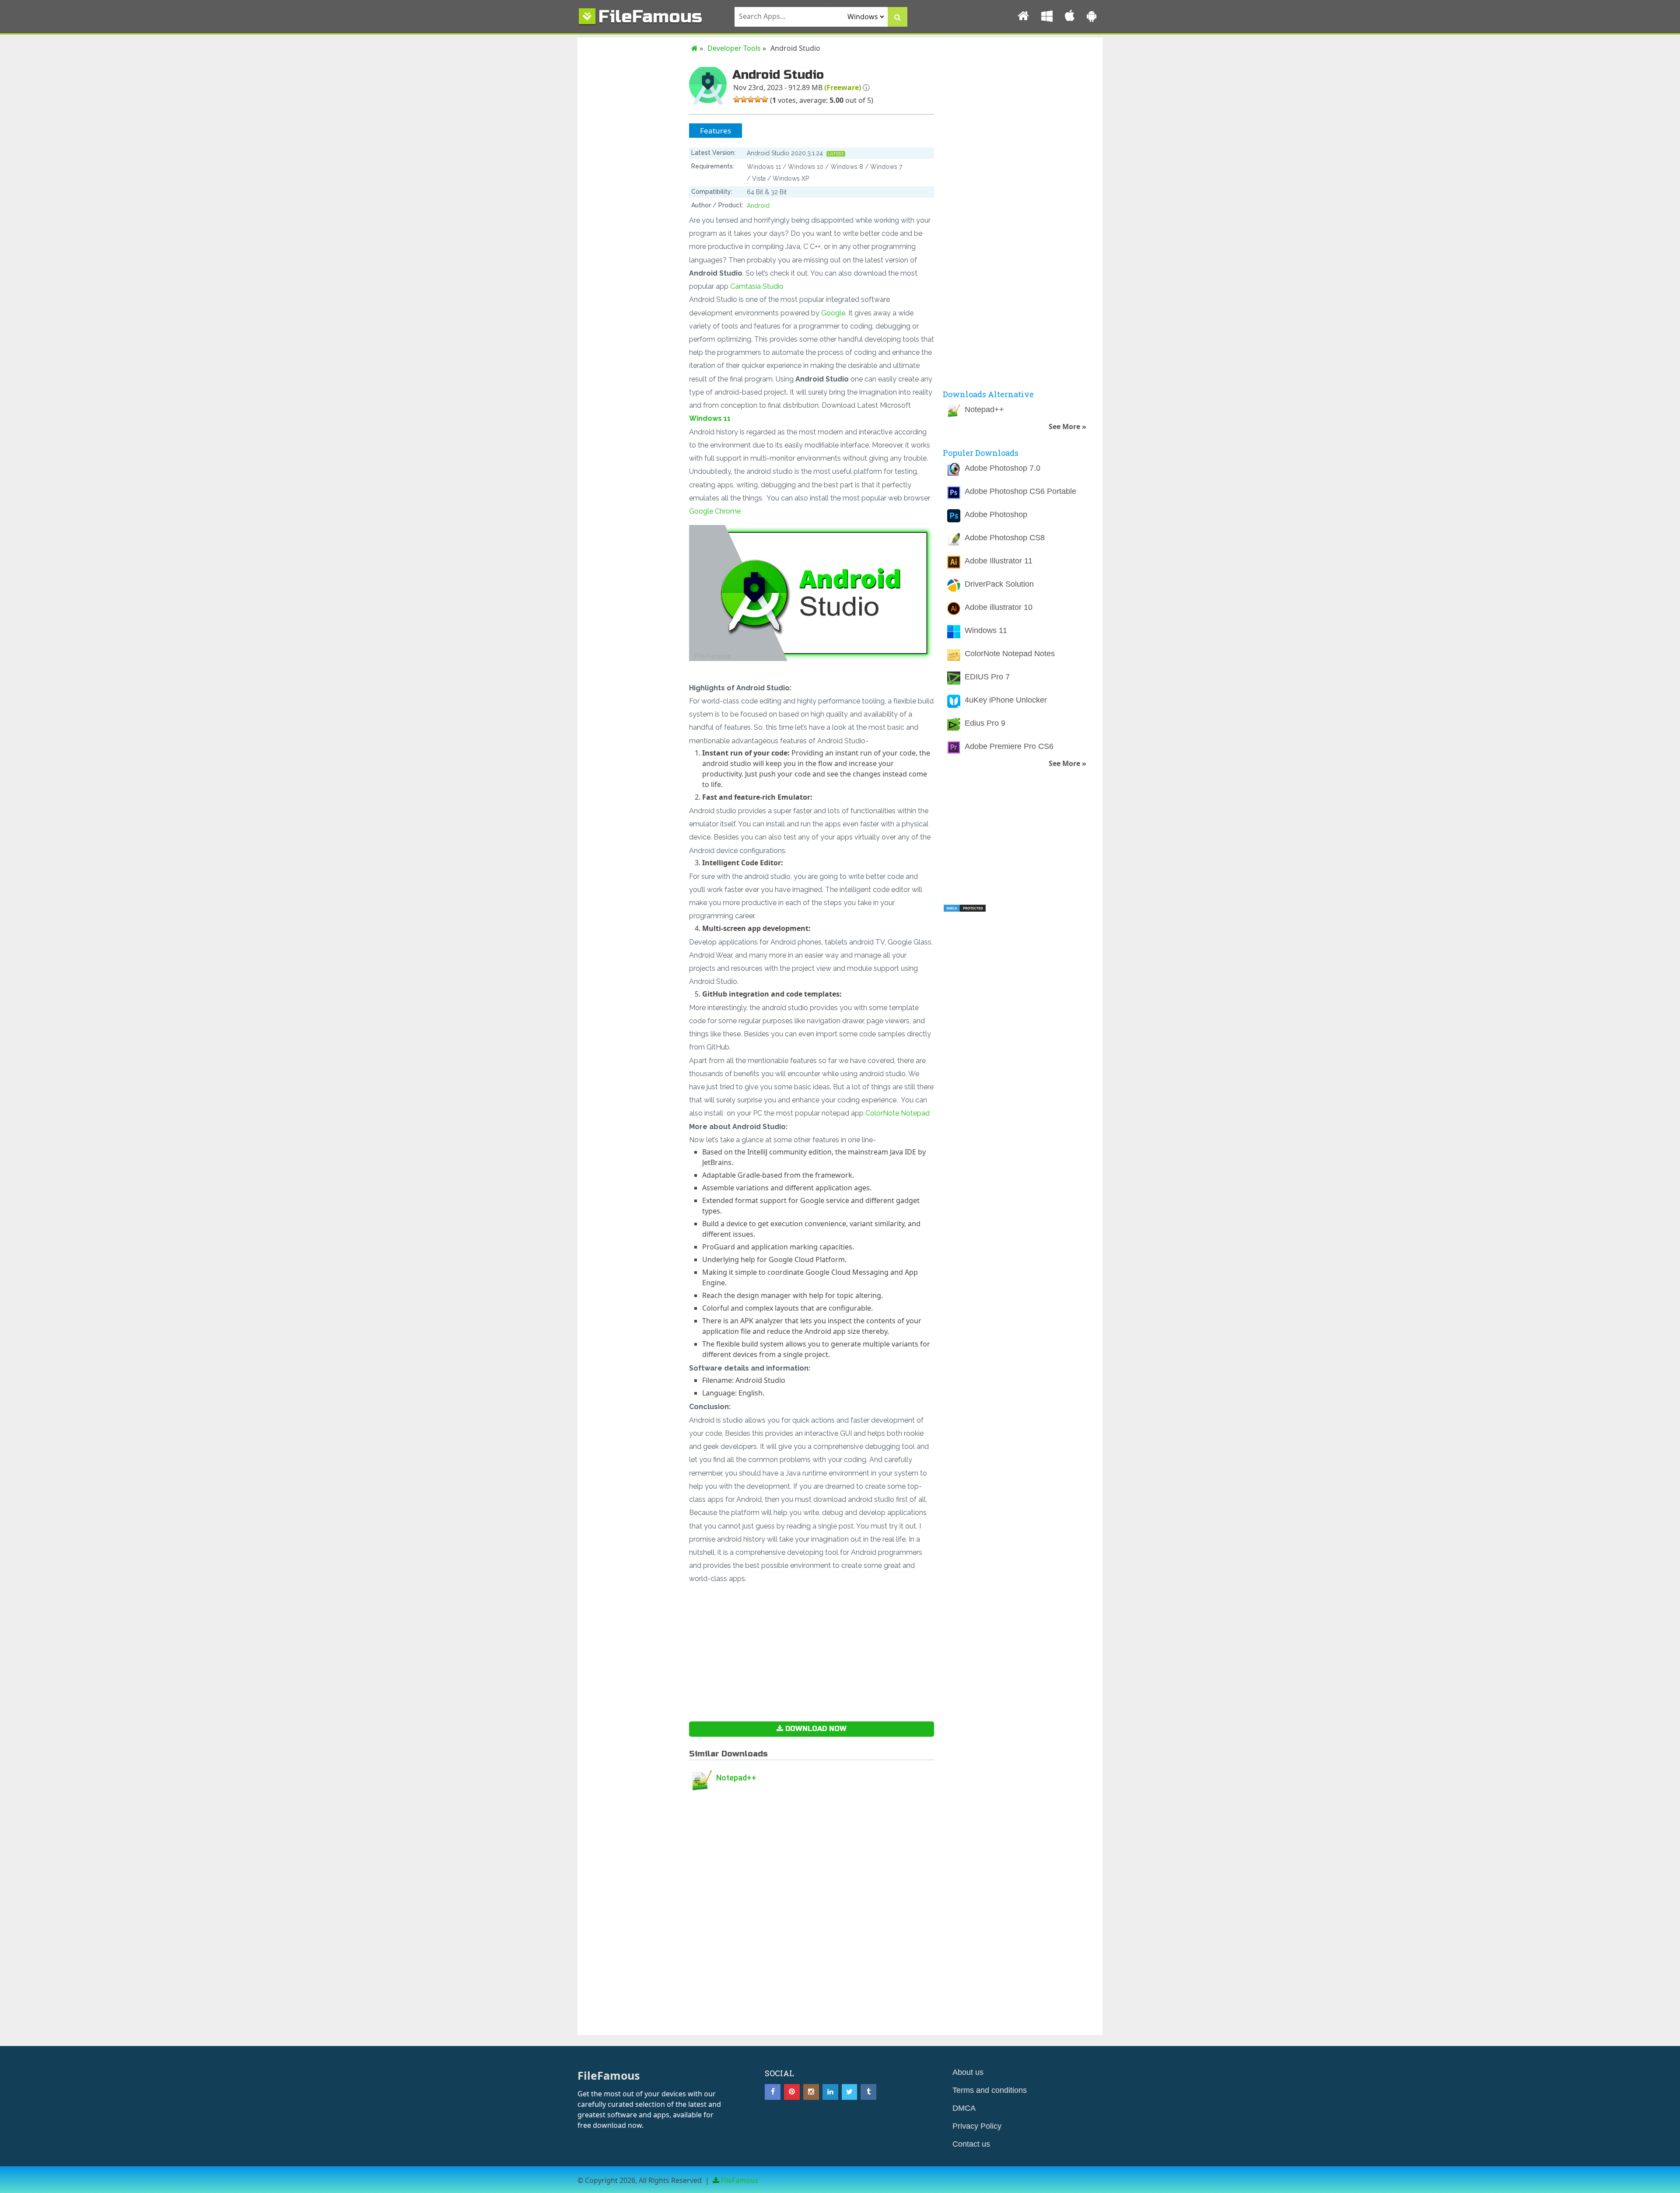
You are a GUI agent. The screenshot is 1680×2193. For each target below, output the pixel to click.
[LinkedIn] (830, 2092)
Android (758, 206)
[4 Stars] (758, 99)
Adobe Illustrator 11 (999, 561)
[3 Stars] (751, 99)
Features (716, 131)
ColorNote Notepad (898, 1113)
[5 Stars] (765, 99)
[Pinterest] (792, 2092)
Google (833, 313)
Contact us (971, 2144)
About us (968, 2072)
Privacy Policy (977, 2126)
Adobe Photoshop (996, 514)
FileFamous (650, 16)
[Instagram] (811, 2092)
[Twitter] (850, 2092)
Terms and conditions (990, 2090)
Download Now (815, 1729)
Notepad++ (736, 1778)
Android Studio (778, 75)
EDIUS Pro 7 (987, 677)
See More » (1067, 427)
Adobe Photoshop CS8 (1005, 538)
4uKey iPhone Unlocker (1006, 700)
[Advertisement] (632, 263)
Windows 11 (710, 418)
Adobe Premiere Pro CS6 (1009, 746)
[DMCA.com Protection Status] (965, 910)
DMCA (964, 2108)
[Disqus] (812, 1923)
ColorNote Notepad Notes (1010, 654)
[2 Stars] (744, 99)
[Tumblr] (868, 2092)
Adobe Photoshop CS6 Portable (1020, 491)
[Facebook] (773, 2092)
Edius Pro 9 (985, 723)
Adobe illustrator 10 (999, 607)
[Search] (898, 17)
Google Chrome (715, 511)
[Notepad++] (702, 1782)
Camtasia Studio (757, 286)
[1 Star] (737, 99)
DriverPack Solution (999, 584)
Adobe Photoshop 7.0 (1003, 468)
